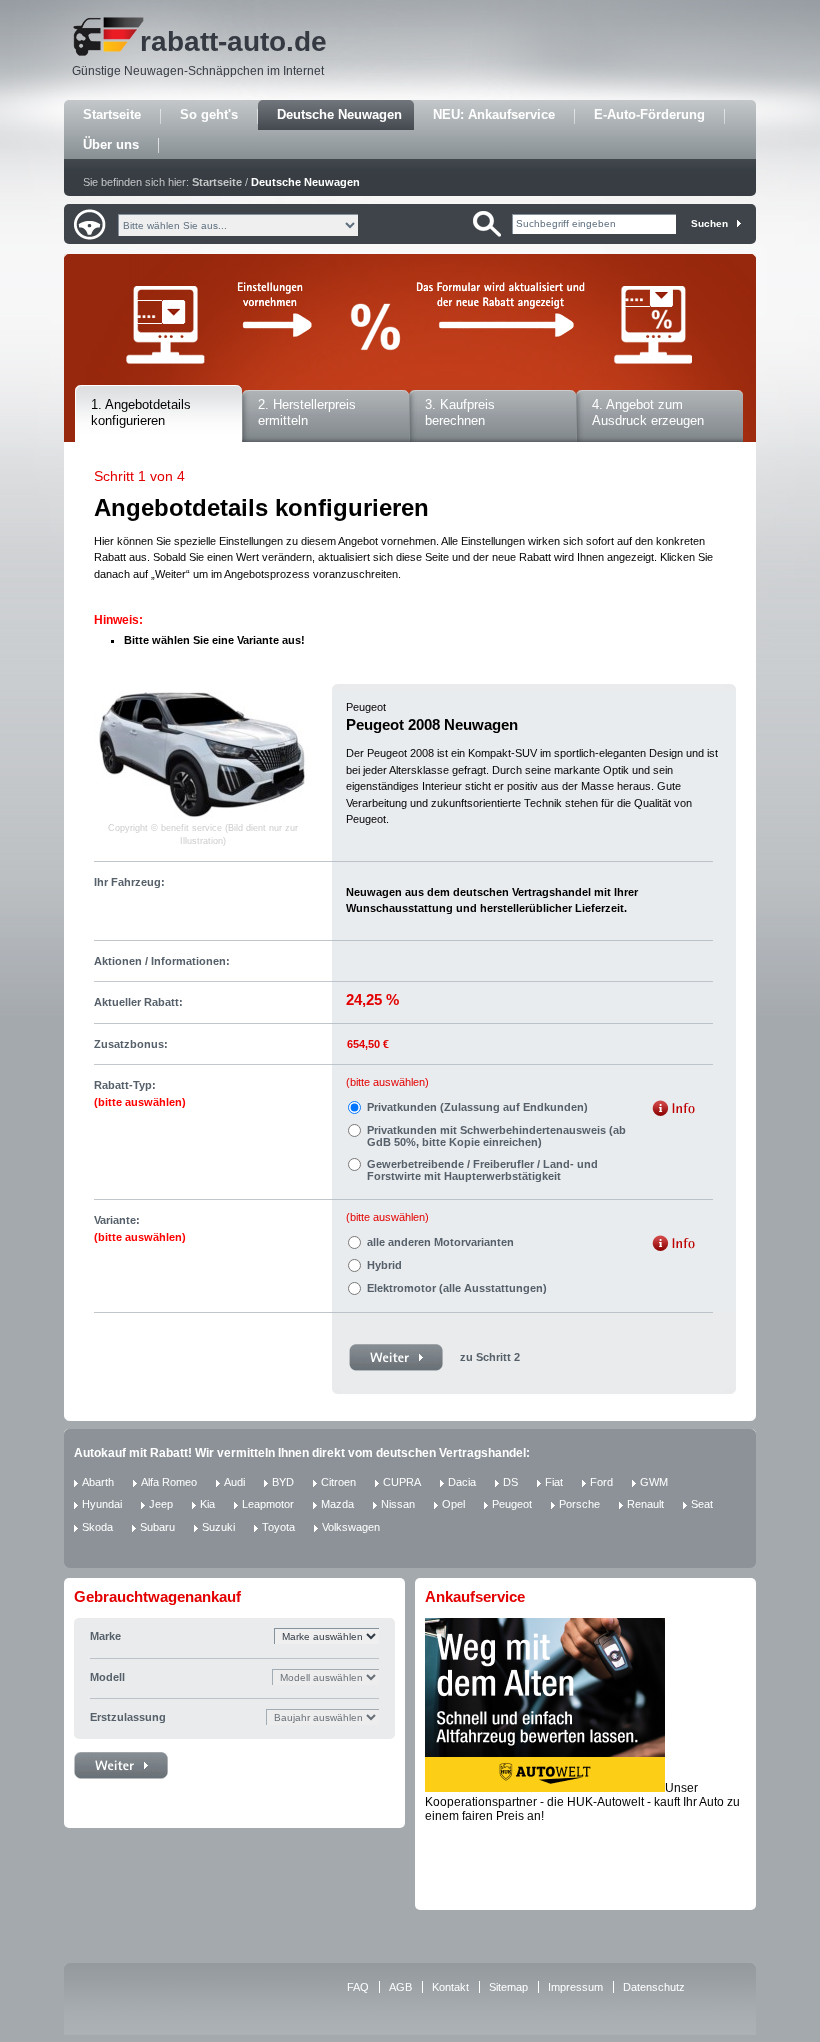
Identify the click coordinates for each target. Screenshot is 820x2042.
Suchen (709, 223)
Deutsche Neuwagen (339, 114)
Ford (601, 1482)
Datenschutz (654, 1987)
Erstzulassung (128, 1717)
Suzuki (218, 1527)
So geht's (209, 114)
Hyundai (102, 1504)
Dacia (462, 1482)
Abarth (98, 1482)
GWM (654, 1482)
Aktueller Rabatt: (138, 1002)
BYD (283, 1482)
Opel (453, 1504)
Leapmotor (268, 1504)
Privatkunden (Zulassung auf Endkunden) (477, 1107)
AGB (400, 1987)
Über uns (111, 144)
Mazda (337, 1504)
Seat (702, 1504)
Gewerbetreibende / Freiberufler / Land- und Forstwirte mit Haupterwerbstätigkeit (482, 1170)
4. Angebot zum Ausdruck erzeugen (648, 413)
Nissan (398, 1504)
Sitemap (508, 1987)
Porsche (579, 1504)
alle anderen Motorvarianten (440, 1242)
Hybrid (384, 1265)
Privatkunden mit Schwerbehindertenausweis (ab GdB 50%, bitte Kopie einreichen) (496, 1136)
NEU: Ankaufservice (494, 114)
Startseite (112, 114)
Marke (105, 1636)
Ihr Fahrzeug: (129, 882)
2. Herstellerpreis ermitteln (307, 413)
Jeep (161, 1504)
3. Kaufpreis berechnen (460, 413)
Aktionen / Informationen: (162, 961)
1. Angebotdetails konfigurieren (141, 413)
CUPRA (402, 1482)
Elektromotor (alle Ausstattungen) (457, 1288)
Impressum (575, 1987)
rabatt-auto (213, 41)
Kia (207, 1504)
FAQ (358, 1987)
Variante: (140, 1228)
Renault (645, 1504)
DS (510, 1482)
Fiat (554, 1482)
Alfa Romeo (169, 1482)
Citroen (338, 1482)
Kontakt (450, 1987)
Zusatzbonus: (131, 1044)
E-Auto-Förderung (649, 114)
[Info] (673, 1110)
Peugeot (512, 1504)
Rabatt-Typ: (140, 1093)
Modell (107, 1677)
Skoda (97, 1527)
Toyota (278, 1527)
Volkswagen (351, 1527)
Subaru (157, 1527)
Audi (234, 1482)
